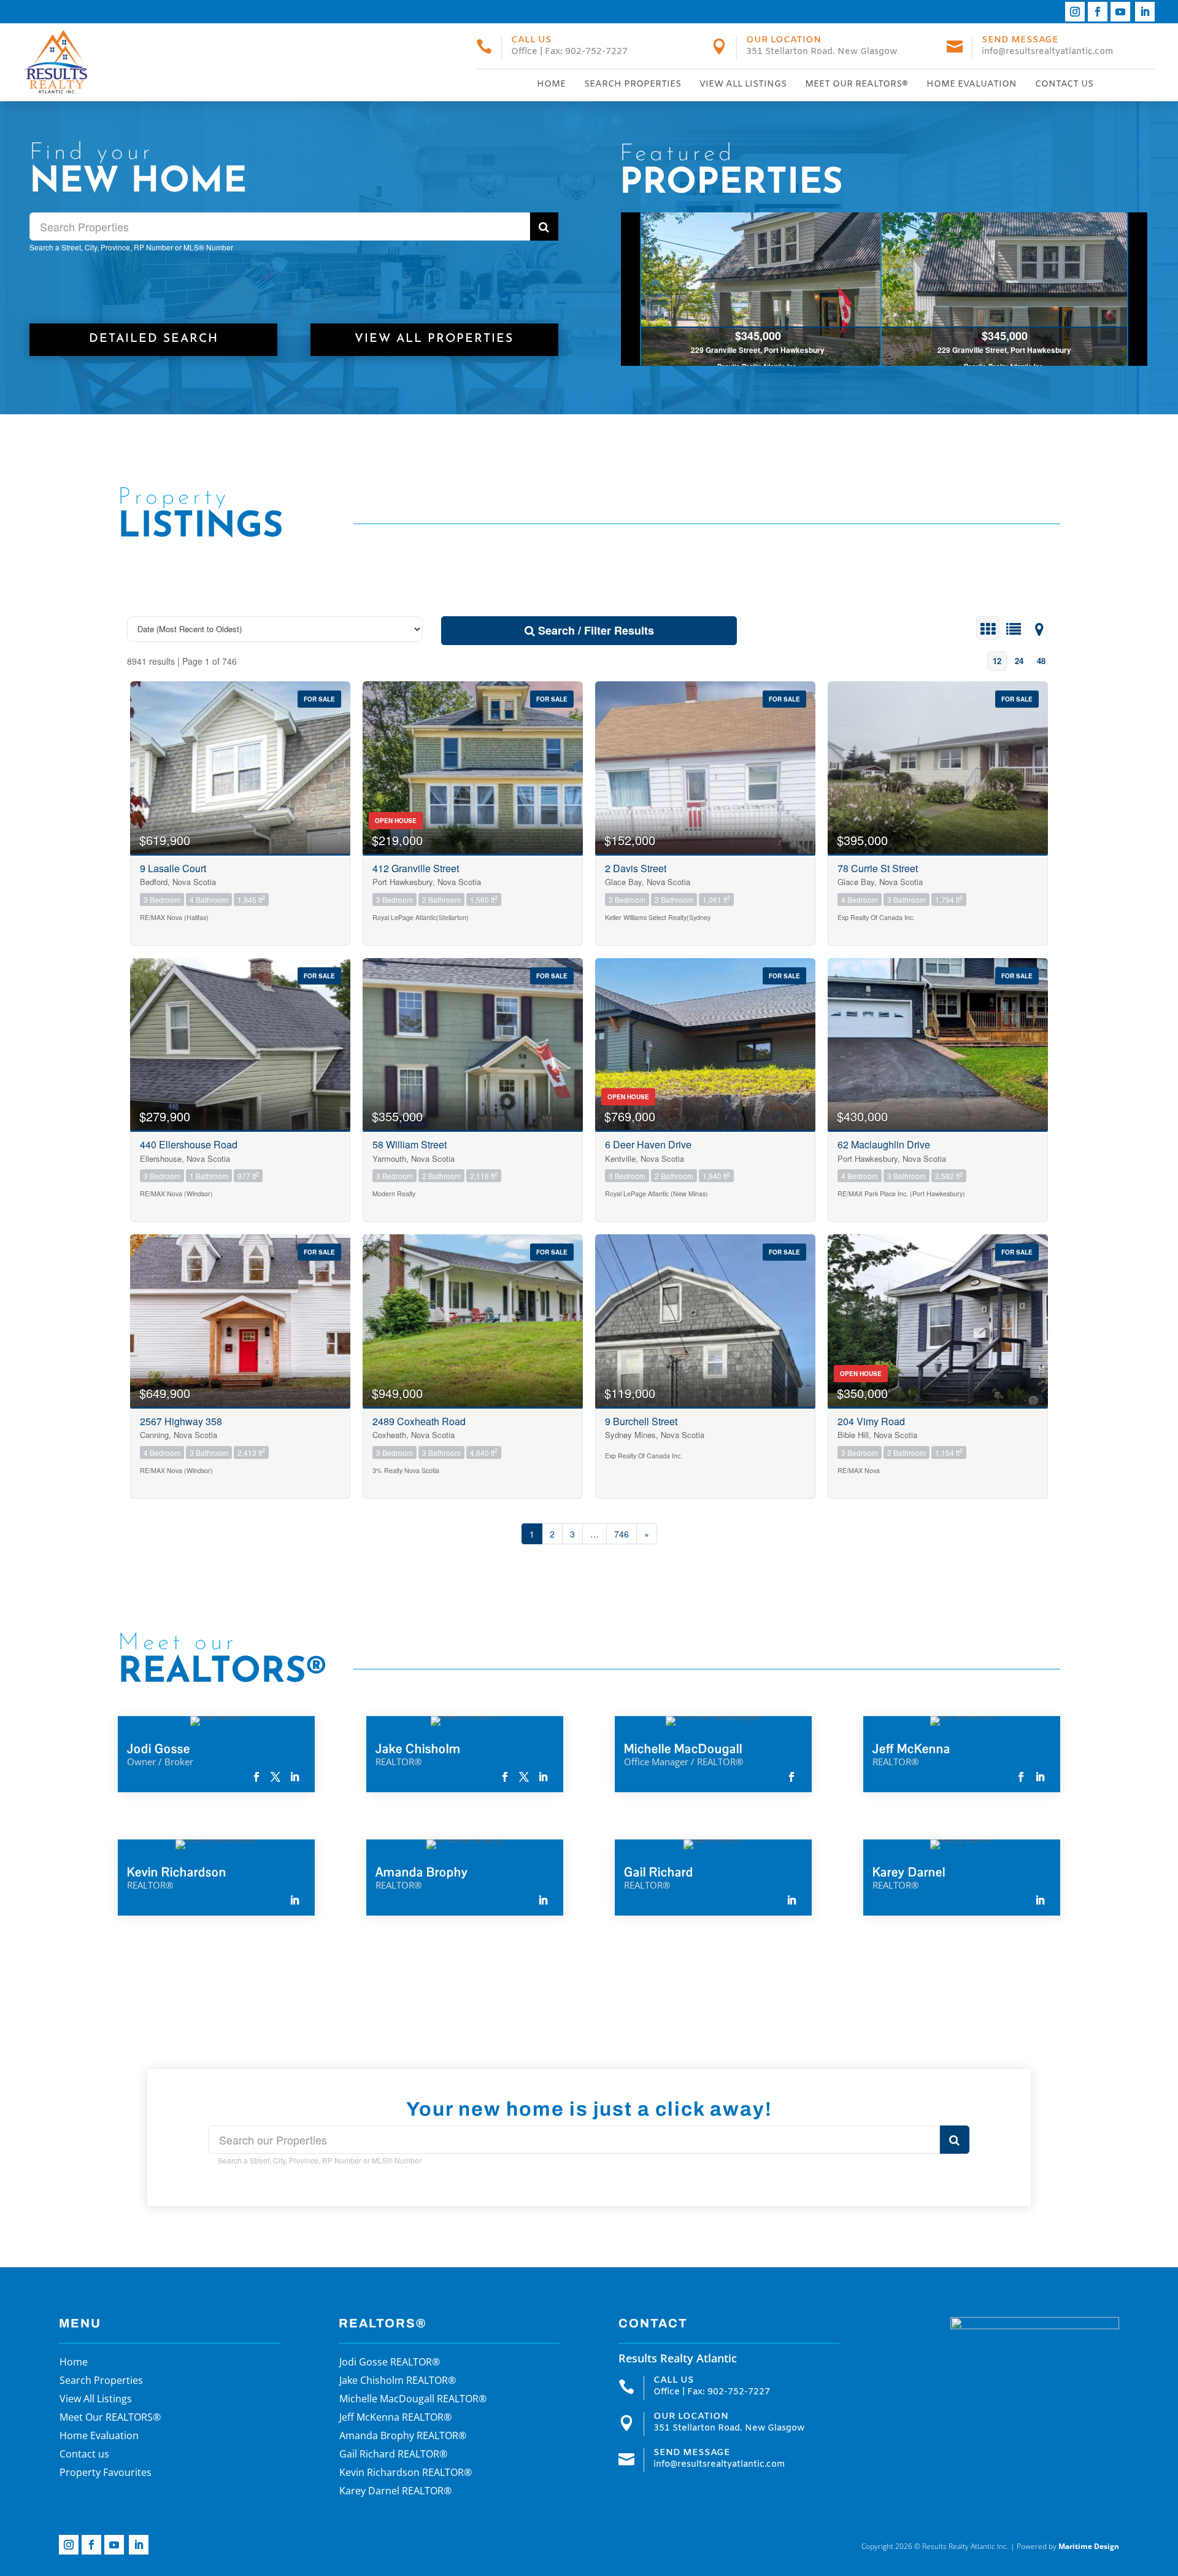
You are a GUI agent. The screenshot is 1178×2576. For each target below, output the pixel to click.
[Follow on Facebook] (1098, 12)
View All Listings (743, 84)
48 (1041, 661)
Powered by (1068, 2546)
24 (1019, 661)
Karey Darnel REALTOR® (395, 2492)
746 (622, 1534)
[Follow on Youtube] (1120, 12)
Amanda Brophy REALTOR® (403, 2437)
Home (551, 84)
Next (1137, 289)
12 (997, 661)
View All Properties (434, 339)
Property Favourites (106, 2474)
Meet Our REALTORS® (857, 84)
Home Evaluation (972, 84)
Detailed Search (154, 339)
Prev (631, 289)
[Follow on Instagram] (1075, 12)
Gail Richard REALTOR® (393, 2455)
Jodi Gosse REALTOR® (390, 2363)
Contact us (1064, 84)
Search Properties (633, 84)
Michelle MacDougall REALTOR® (413, 2400)
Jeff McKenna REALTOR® (395, 2418)
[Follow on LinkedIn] (1145, 12)
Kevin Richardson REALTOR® (406, 2474)
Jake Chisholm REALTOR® (398, 2381)
